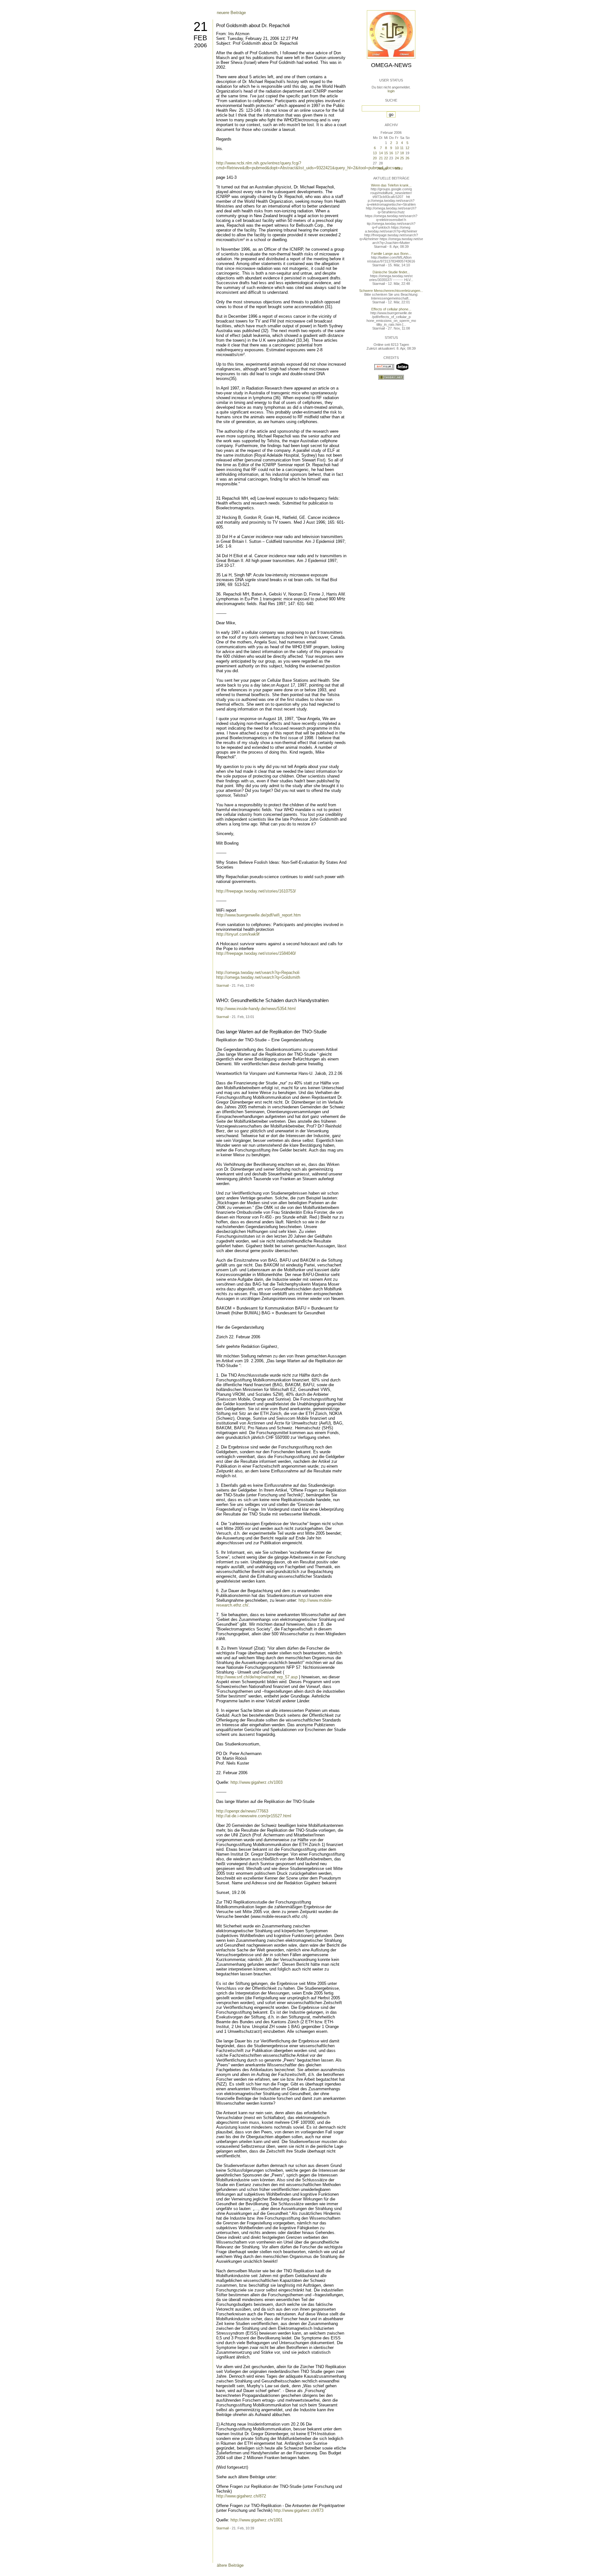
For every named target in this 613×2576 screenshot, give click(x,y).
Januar (382, 168)
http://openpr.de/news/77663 (242, 1811)
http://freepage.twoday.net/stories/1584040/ (256, 953)
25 (402, 158)
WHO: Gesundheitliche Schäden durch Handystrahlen (272, 1000)
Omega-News (391, 65)
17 (397, 153)
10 (397, 148)
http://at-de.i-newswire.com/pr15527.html (254, 1816)
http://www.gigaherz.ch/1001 (257, 2520)
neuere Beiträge (231, 13)
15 (386, 153)
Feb (200, 38)
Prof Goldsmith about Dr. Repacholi (253, 25)
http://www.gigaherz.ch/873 (299, 2510)
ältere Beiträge (230, 2565)
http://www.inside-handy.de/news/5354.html (256, 1009)
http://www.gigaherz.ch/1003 (257, 1782)
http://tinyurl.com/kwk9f (238, 934)
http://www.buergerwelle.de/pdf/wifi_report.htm (258, 915)
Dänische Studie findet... (391, 272)
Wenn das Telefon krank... (391, 185)
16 (391, 153)
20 (375, 158)
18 (402, 153)
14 (381, 153)
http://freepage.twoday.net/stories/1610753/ (256, 891)
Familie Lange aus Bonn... (391, 254)
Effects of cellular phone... (391, 309)
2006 (201, 45)
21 (201, 27)
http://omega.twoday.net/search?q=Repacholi (258, 973)
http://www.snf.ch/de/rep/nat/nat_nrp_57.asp (257, 1677)
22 (386, 158)
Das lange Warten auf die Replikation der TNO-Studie (271, 1032)
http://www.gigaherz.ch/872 (241, 2496)
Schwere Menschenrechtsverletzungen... (391, 291)
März (399, 168)
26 (407, 158)
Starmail (222, 985)
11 (402, 148)
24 (397, 158)
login (391, 91)
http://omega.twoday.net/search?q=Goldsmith (258, 977)
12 (407, 148)
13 (375, 153)
